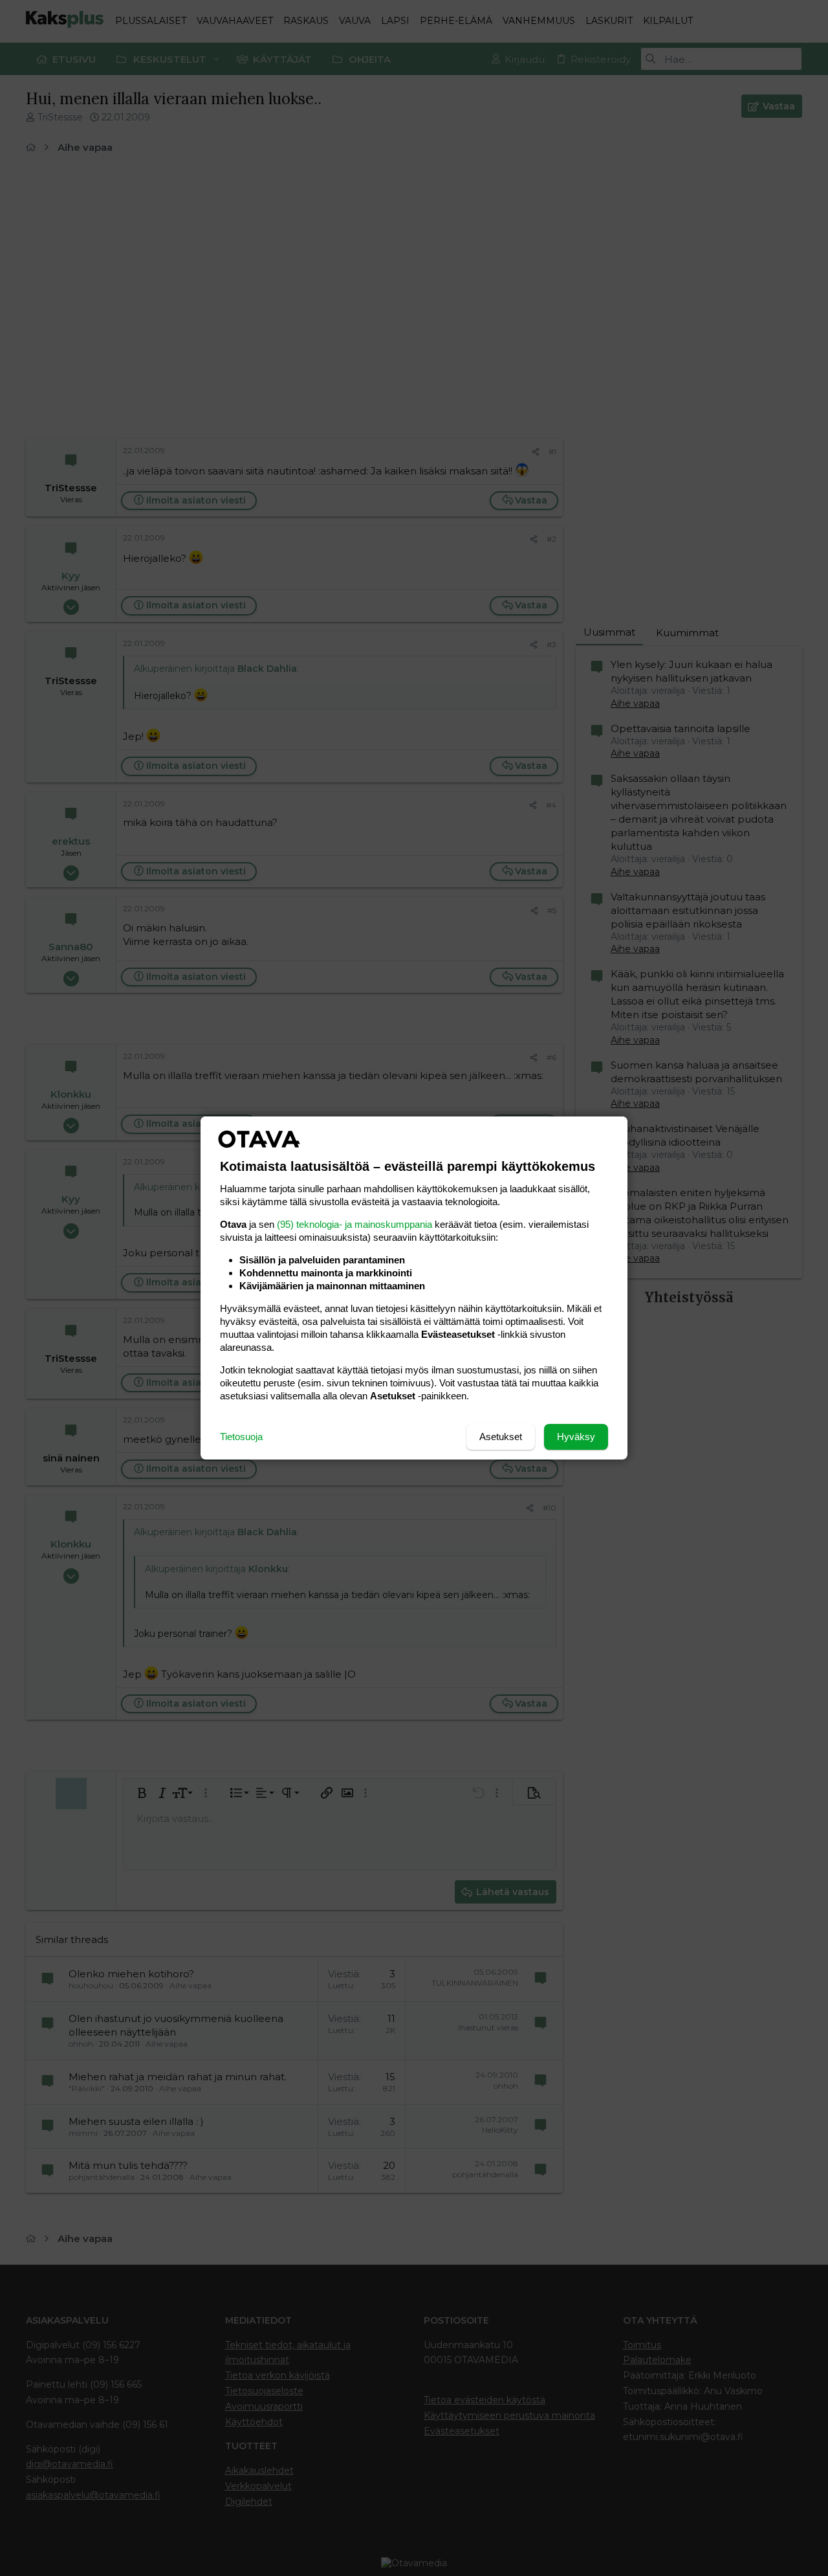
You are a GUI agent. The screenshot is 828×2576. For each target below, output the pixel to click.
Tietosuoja (241, 1437)
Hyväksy (576, 1437)
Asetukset (501, 1437)
